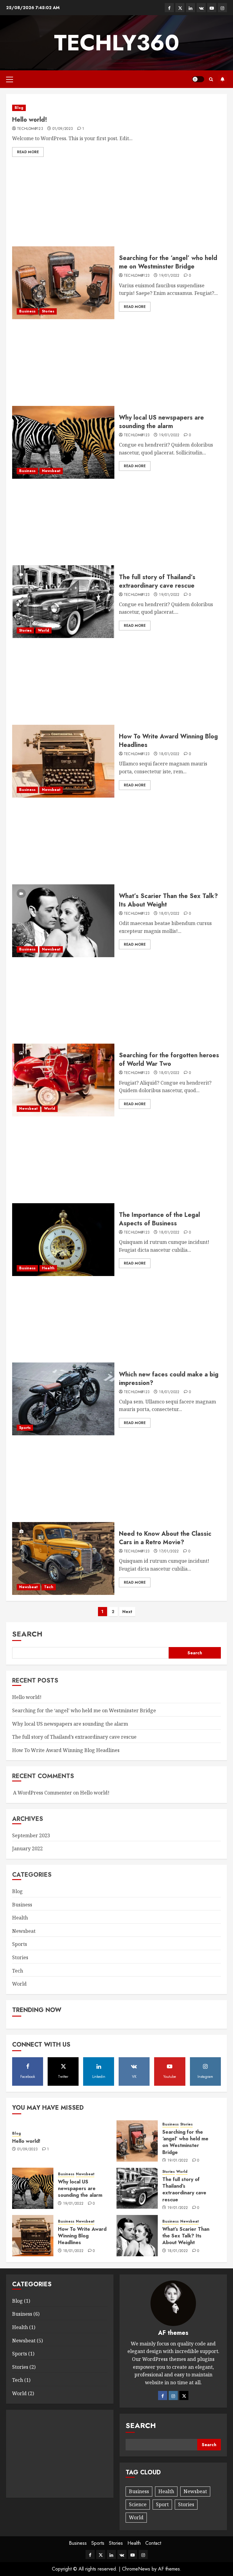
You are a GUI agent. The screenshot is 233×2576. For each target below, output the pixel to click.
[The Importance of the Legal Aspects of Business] (63, 1240)
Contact (153, 2543)
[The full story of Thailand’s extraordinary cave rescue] (63, 602)
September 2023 (31, 1835)
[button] (10, 79)
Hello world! (30, 120)
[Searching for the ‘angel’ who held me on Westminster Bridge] (63, 283)
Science (138, 2504)
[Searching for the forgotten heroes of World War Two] (63, 1080)
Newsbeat (51, 471)
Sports (25, 1428)
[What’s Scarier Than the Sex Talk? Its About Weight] (63, 921)
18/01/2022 (169, 754)
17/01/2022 (169, 1551)
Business (27, 311)
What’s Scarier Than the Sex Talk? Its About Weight (168, 900)
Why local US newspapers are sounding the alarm (161, 422)
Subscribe (222, 79)
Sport (162, 2504)
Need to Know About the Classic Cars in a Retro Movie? (165, 1538)
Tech (49, 1587)
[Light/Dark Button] (198, 79)
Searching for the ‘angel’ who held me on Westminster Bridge (168, 262)
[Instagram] (173, 2395)
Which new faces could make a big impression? (169, 1379)
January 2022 (27, 1848)
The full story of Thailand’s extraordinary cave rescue (157, 581)
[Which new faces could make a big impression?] (63, 1399)
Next (127, 1612)
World (44, 630)
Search (27, 1634)
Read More (28, 152)
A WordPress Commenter (42, 1793)
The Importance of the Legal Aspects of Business (159, 1219)
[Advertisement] (116, 204)
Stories (48, 311)
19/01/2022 (169, 276)
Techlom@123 (30, 129)
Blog (19, 108)
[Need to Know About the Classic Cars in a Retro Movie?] (63, 1558)
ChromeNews (136, 2569)
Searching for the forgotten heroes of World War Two (169, 1060)
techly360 (117, 43)
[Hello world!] (116, 108)
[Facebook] (163, 2395)
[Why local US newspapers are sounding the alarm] (63, 442)
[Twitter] (184, 2395)
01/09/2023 (63, 129)
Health (48, 1268)
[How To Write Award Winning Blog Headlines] (63, 761)
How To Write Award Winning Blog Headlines (168, 741)
